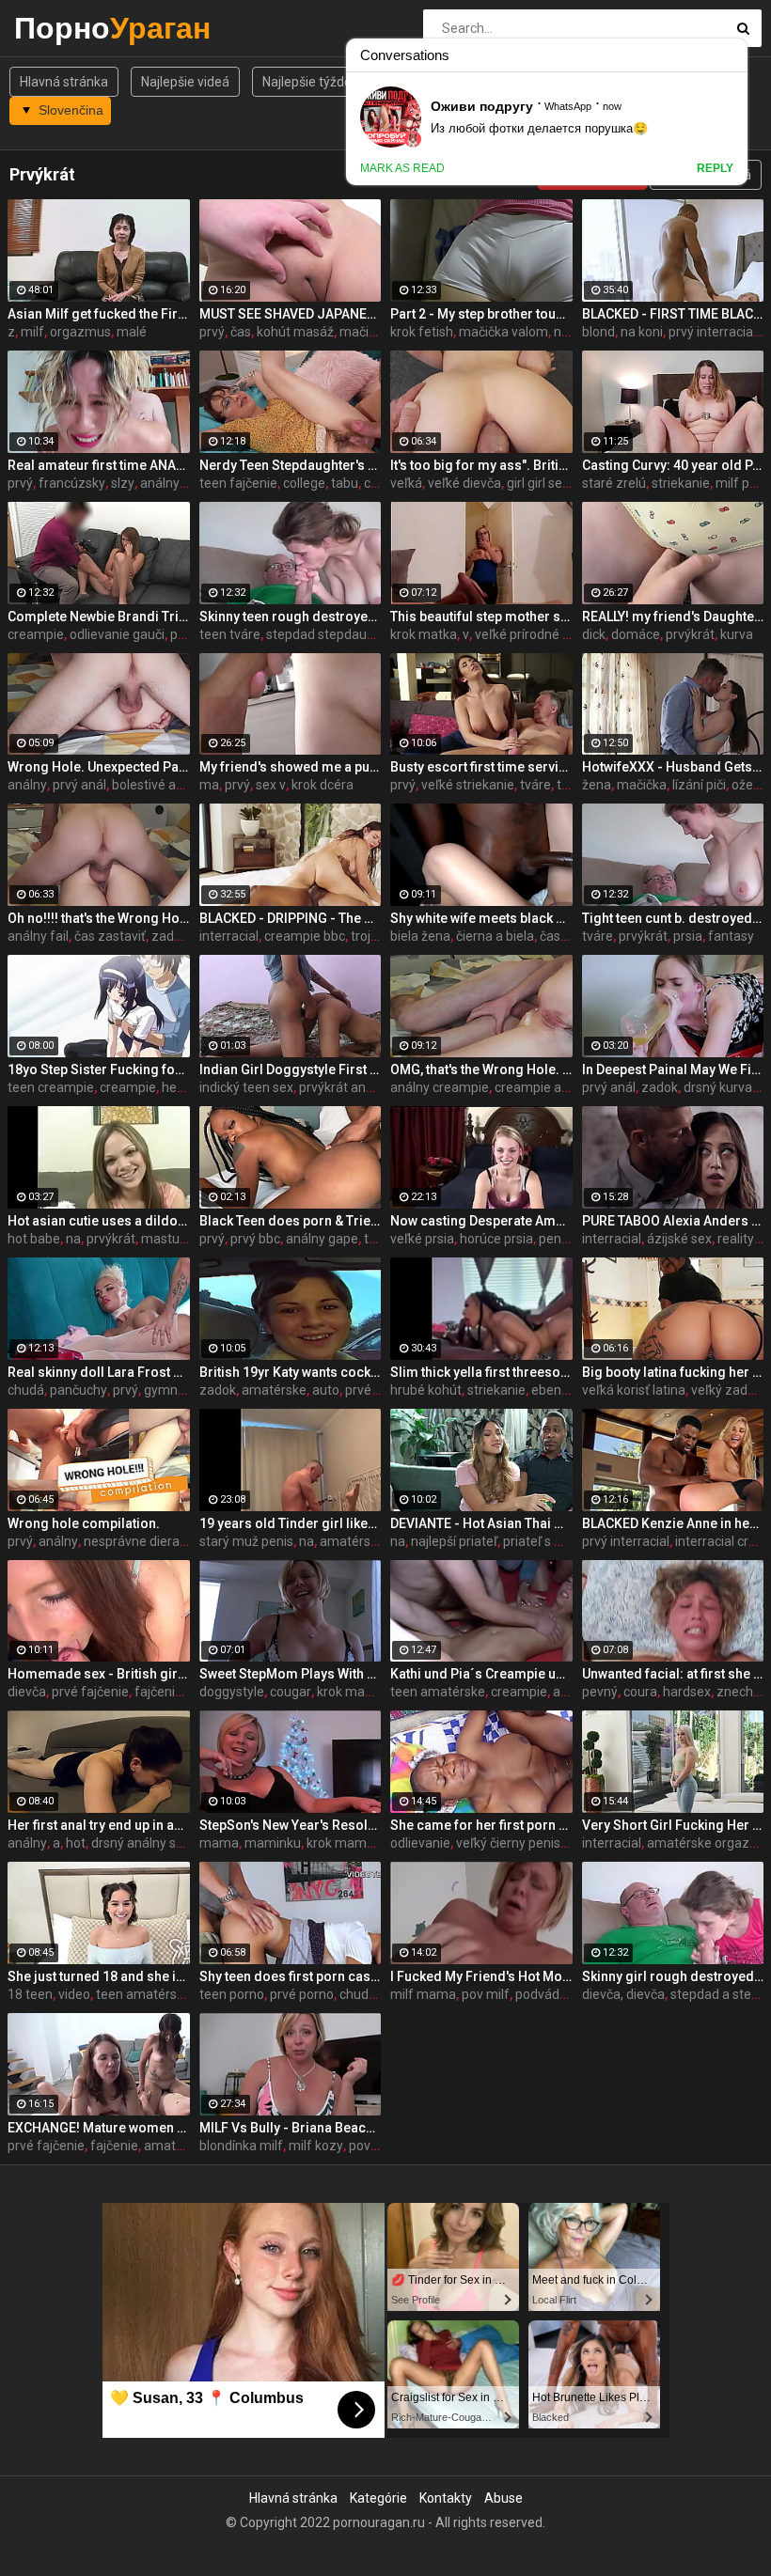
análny (27, 785)
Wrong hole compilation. (84, 1523)
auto (326, 1390)
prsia (688, 936)
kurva (737, 634)
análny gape (322, 1239)
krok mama (351, 1692)
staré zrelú (614, 483)
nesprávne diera (132, 1541)
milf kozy (316, 2146)
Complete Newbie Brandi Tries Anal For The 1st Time (99, 617)
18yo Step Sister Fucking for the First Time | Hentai (99, 1069)
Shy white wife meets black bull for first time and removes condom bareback (481, 918)
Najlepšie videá (185, 82)
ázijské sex (679, 1239)
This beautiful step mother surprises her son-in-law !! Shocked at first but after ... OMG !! (481, 617)
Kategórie (378, 2498)
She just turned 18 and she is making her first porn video (99, 1976)
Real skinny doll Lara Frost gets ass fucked (99, 1372)
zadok (170, 936)
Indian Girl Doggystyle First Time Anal (291, 1069)
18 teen (30, 1994)
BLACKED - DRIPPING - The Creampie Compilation (291, 918)
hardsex (687, 1692)
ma (209, 785)
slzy (123, 483)
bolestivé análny (160, 785)
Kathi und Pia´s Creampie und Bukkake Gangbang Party (481, 1674)
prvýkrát (690, 634)
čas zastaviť (110, 936)
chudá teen (373, 1994)
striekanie (681, 483)
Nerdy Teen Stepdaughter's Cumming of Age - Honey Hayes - (291, 465)
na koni (642, 332)
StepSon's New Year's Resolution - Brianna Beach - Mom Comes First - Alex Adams (291, 1825)
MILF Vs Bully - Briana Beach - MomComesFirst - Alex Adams (291, 2128)
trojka (368, 936)
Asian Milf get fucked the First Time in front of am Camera (99, 314)
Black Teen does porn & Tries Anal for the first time (291, 1221)
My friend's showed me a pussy (291, 767)
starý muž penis (246, 1541)
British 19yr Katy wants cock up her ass (291, 1372)
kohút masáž (295, 332)
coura (640, 1692)
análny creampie (440, 1087)
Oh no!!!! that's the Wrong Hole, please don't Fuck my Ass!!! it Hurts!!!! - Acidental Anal (99, 918)
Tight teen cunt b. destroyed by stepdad (673, 918)
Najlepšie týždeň (311, 82)
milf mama (423, 1994)
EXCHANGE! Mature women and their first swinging (99, 2128)
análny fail (38, 936)
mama (219, 1843)
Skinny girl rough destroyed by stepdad (673, 1976)
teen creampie (51, 1087)
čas (241, 332)
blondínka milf (241, 2146)
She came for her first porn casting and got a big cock (481, 1825)
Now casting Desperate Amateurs (481, 1221)
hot (76, 1843)
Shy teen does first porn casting (291, 1976)
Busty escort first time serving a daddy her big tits (481, 767)
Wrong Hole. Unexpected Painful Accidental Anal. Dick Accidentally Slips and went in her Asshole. (99, 767)
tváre (535, 785)
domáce (636, 634)
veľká (406, 483)
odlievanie (420, 1843)
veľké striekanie (468, 785)
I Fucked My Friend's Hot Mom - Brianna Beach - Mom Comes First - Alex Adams (481, 1976)
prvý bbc (255, 1239)
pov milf (486, 1994)
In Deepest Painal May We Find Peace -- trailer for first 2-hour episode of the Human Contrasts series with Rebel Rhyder (673, 1069)
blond (598, 332)
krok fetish (422, 332)
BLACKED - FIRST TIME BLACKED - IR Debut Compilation (673, 314)
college (304, 483)
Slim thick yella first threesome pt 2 (481, 1372)
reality (736, 1239)
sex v (271, 785)
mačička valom (504, 332)
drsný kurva (718, 1087)
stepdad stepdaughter (332, 634)
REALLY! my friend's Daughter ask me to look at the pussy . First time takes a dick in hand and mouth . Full (673, 617)
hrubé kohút (426, 1390)
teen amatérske (438, 1692)
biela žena (420, 936)
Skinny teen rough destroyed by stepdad (291, 617)
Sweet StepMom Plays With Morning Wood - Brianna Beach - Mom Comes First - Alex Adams (291, 1674)
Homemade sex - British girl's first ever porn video (99, 1674)
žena (597, 785)
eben (546, 1390)
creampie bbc (305, 936)
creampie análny (544, 1087)
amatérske (274, 1390)
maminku (273, 1843)
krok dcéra (323, 785)
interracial (229, 936)
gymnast (170, 1390)
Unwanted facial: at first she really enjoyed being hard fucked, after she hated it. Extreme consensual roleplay (673, 1674)
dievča (27, 1692)
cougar (291, 1692)
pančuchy (79, 1390)
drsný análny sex (141, 1843)
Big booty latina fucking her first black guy (673, 1372)
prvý (212, 332)
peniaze (563, 1239)
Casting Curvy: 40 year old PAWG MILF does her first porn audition (673, 465)
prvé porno (302, 1994)
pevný (600, 1692)
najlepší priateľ (454, 1541)
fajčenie (114, 2146)
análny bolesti (181, 483)
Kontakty (446, 2498)
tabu (345, 483)
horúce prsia (496, 1239)
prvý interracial (712, 332)
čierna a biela (495, 936)
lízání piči (699, 785)
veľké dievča (464, 483)
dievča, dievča (623, 1994)
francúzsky (72, 483)
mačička (642, 785)
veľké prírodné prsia (533, 634)
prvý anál (79, 785)
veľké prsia (422, 1239)
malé (132, 332)
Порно (63, 28)
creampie (36, 634)
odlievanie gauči (117, 634)
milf (32, 332)
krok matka (424, 634)
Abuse (504, 2498)
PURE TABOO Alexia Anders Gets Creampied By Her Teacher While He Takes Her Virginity (673, 1221)
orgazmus (80, 332)
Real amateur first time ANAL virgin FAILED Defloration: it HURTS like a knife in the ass (99, 465)
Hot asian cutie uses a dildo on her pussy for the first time (99, 1221)
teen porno (232, 1994)
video (74, 1994)
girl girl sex (538, 483)
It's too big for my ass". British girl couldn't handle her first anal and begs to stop (481, 465)
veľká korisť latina (634, 1390)
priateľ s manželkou (561, 1541)
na (73, 1239)
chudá (26, 1390)
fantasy (731, 936)
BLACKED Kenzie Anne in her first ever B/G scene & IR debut (673, 1523)
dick (594, 634)
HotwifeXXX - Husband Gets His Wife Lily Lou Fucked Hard (673, 767)
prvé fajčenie (90, 1692)
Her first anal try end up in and (99, 1825)
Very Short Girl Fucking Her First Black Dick (673, 1825)
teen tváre (230, 634)
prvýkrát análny (345, 1087)
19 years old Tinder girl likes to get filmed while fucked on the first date (291, 1523)
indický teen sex (246, 1087)
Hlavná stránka (64, 82)
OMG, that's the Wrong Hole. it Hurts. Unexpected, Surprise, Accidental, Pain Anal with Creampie (481, 1069)
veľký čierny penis (508, 1843)
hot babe (34, 1239)
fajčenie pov (171, 1692)
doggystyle (232, 1692)
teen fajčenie (238, 483)
